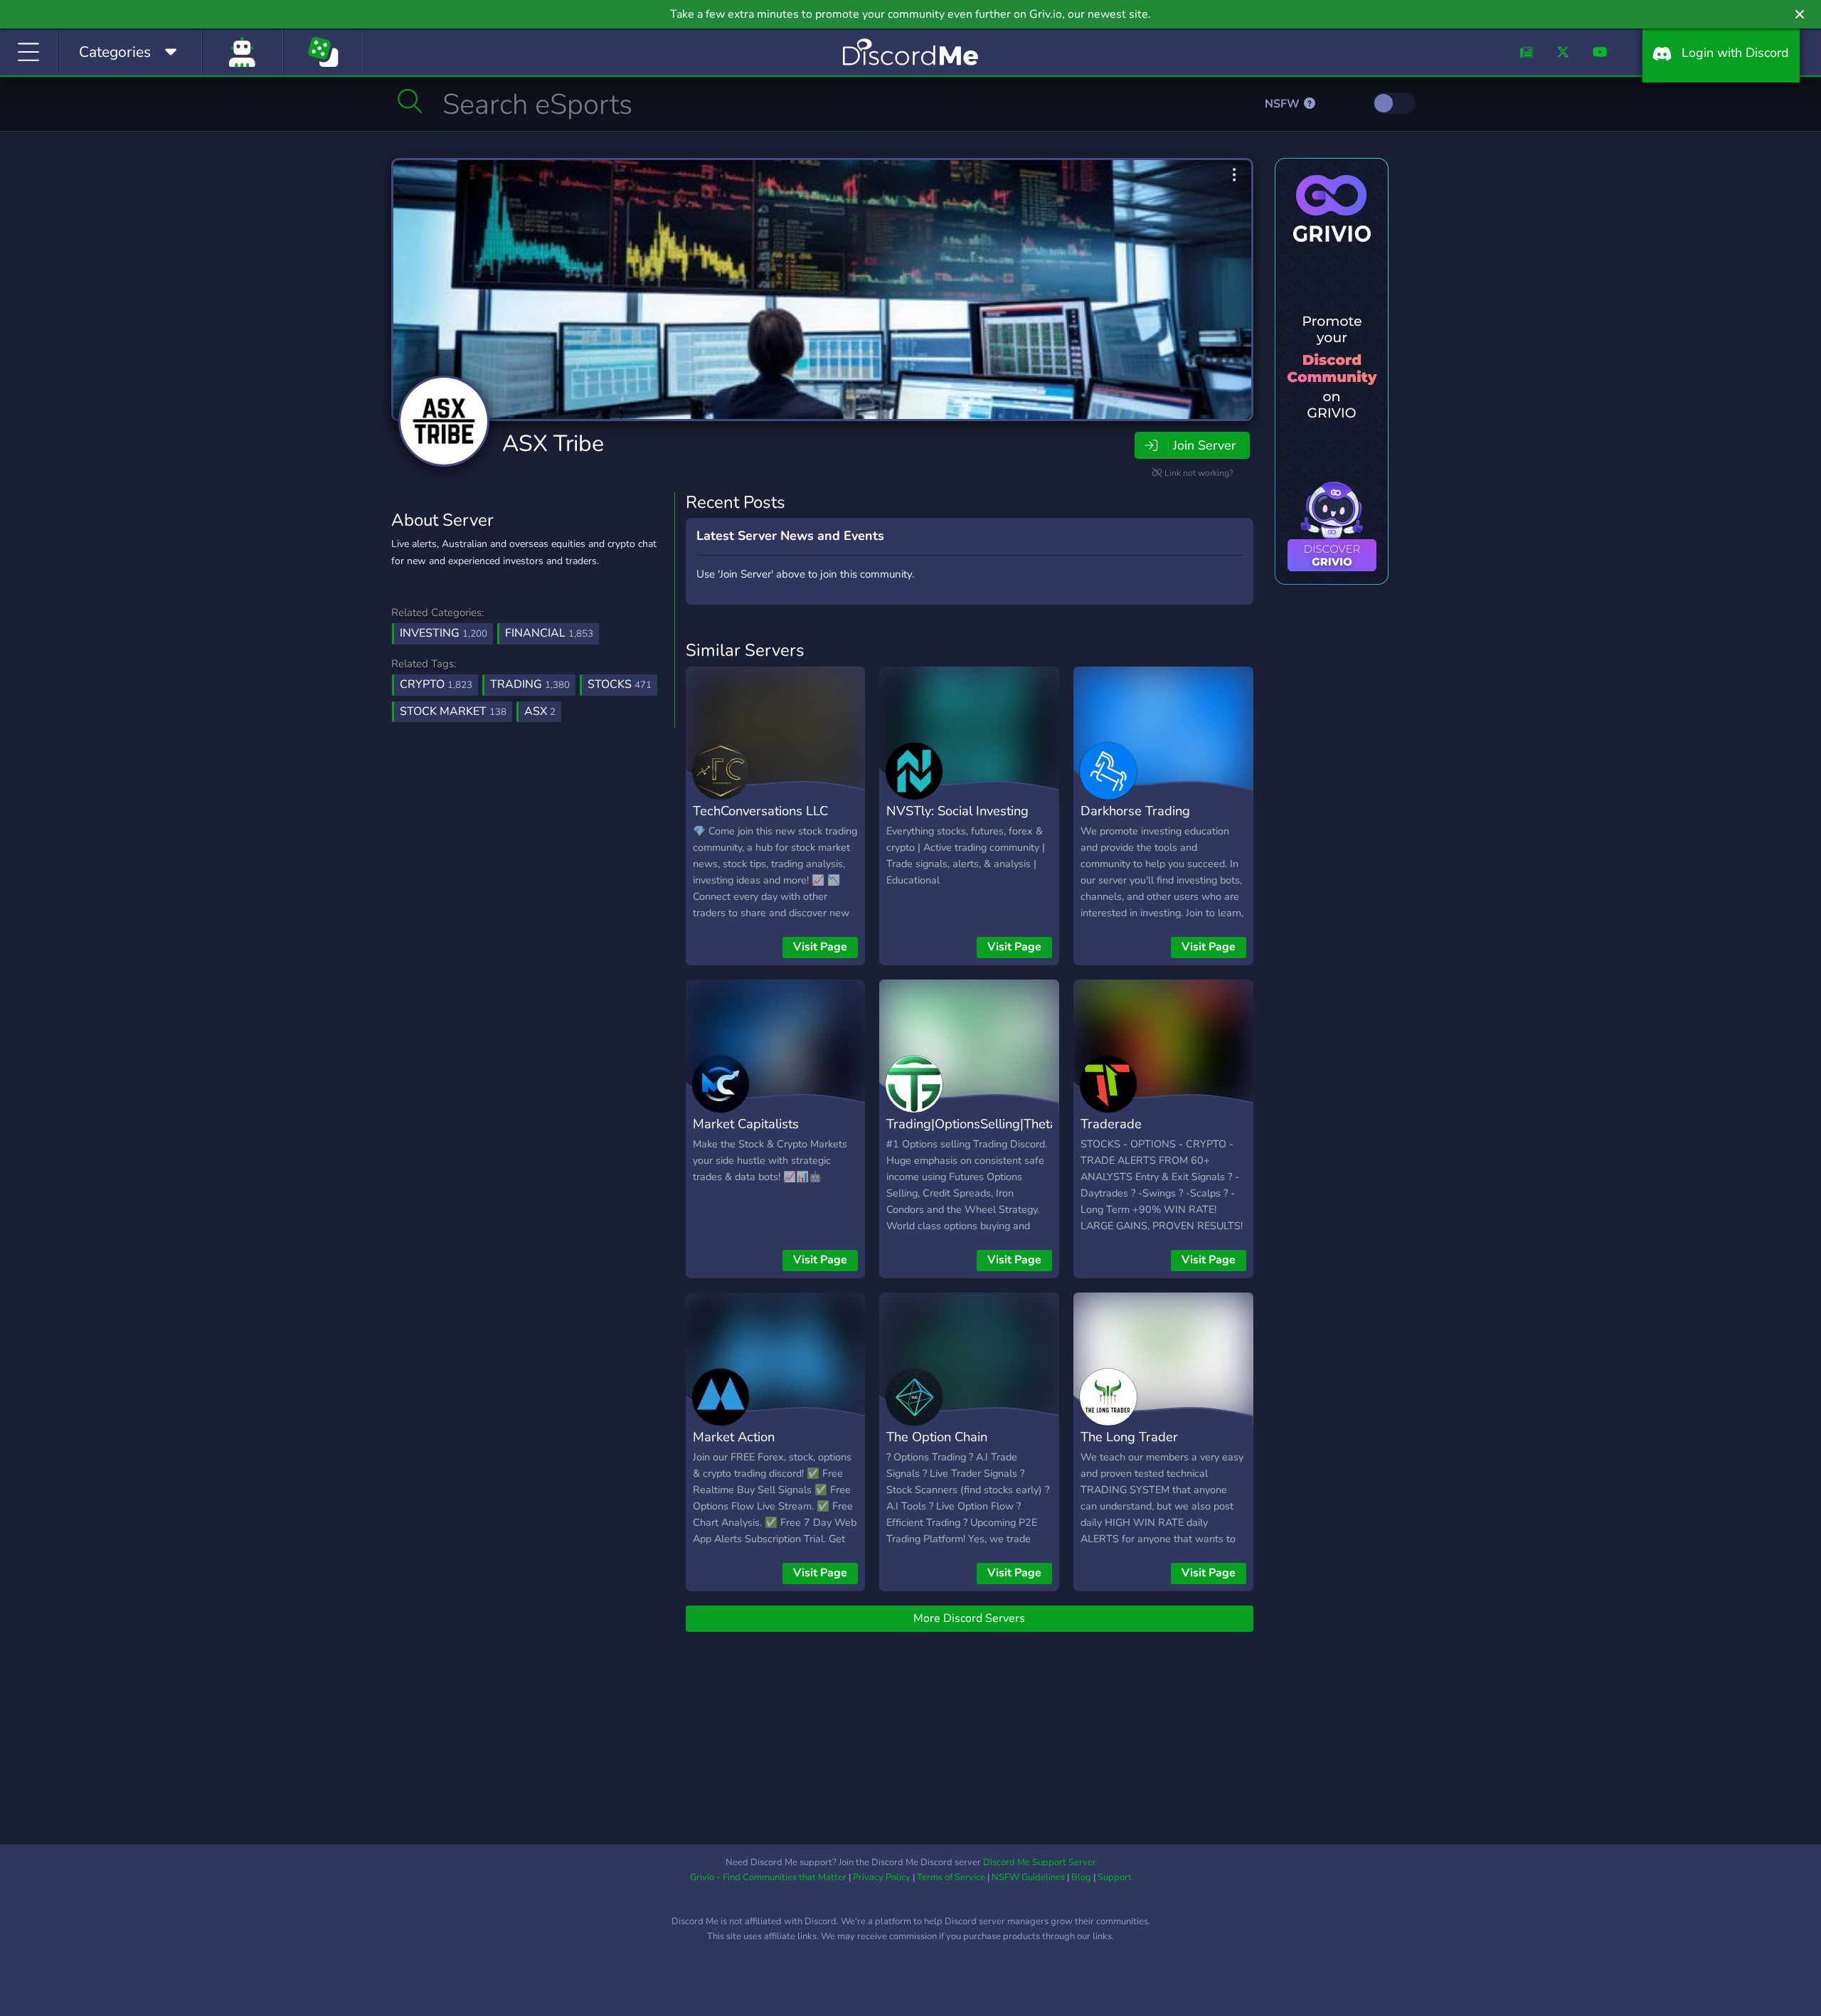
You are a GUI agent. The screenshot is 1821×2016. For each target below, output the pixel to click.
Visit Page (820, 947)
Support (1115, 1877)
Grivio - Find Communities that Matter (768, 1877)
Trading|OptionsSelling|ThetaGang (987, 1124)
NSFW (1284, 104)
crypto (436, 684)
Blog (1081, 1877)
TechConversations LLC (760, 811)
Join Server (1204, 445)
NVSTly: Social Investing (957, 811)
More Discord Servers (969, 1618)
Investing (444, 633)
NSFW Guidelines (1028, 1877)
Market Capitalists (746, 1124)
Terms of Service (951, 1877)
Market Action (734, 1437)
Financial (549, 633)
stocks (620, 684)
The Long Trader (1129, 1437)
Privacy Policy (882, 1877)
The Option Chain (937, 1437)
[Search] (410, 101)
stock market (453, 711)
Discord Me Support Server (1040, 1862)
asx (540, 711)
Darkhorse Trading (1135, 811)
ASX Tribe (553, 444)
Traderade (1111, 1124)
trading (530, 684)
